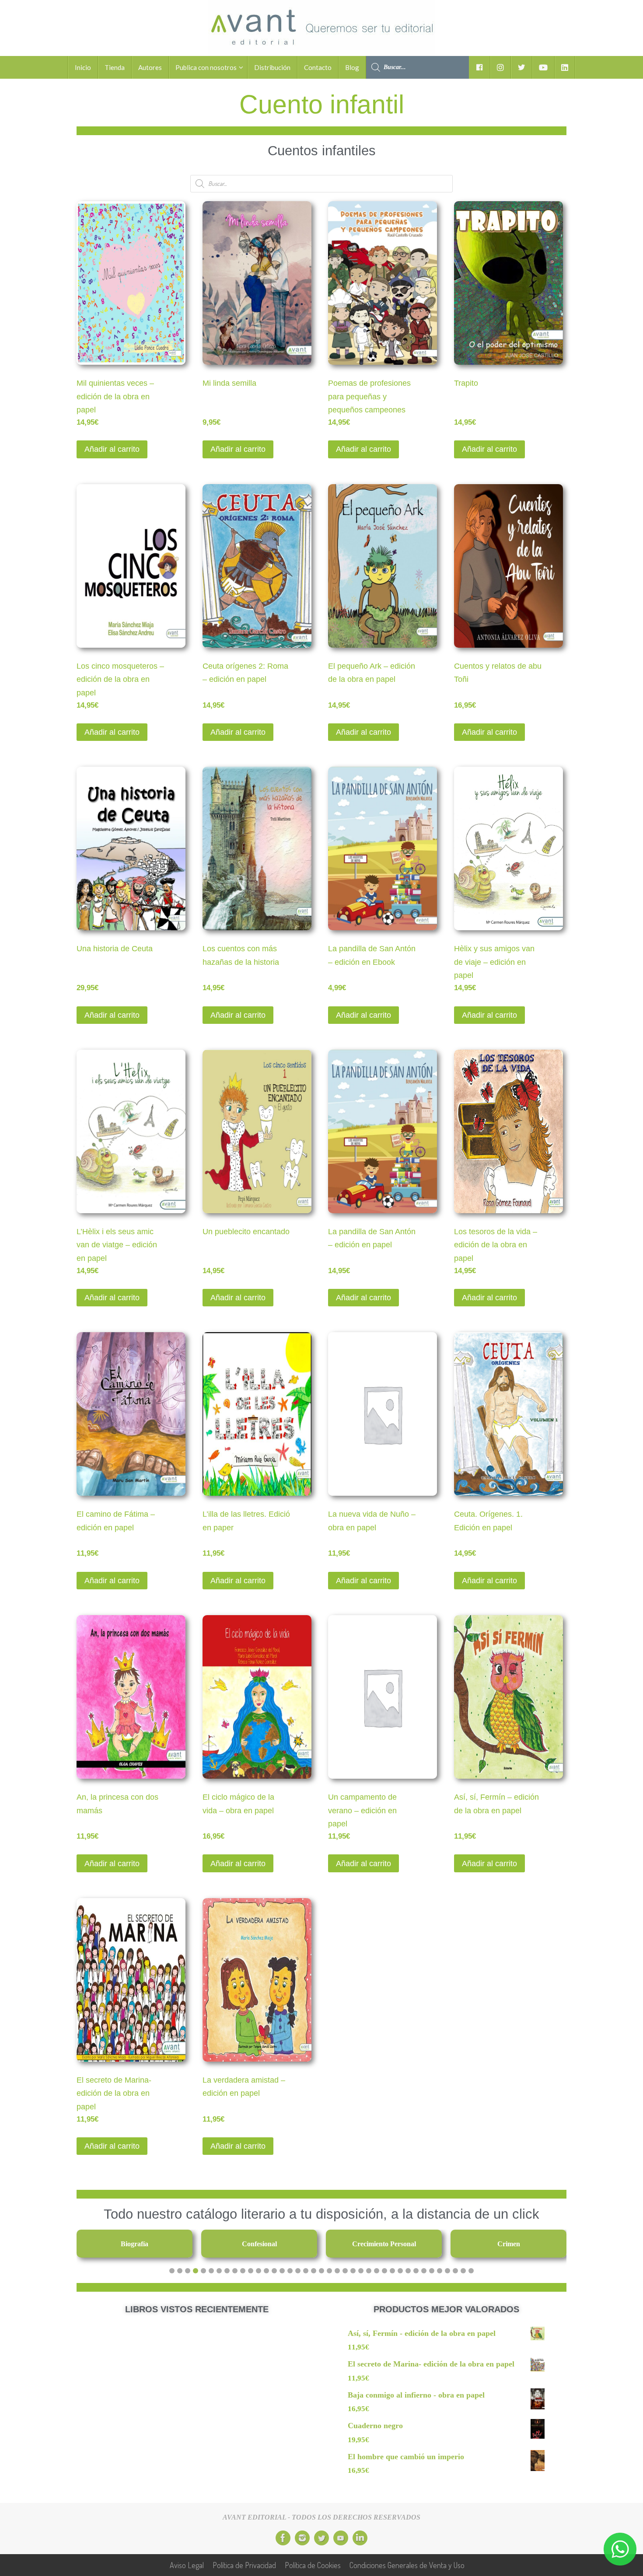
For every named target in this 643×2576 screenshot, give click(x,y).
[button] (172, 2271)
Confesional (259, 2244)
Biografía (135, 2244)
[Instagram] (302, 2538)
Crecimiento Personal (384, 2244)
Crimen (509, 2244)
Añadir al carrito (112, 449)
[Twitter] (321, 2538)
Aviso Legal (187, 2565)
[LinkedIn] (360, 2538)
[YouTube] (341, 2538)
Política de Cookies (313, 2565)
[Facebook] (283, 2538)
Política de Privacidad (244, 2565)
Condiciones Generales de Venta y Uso (407, 2565)
